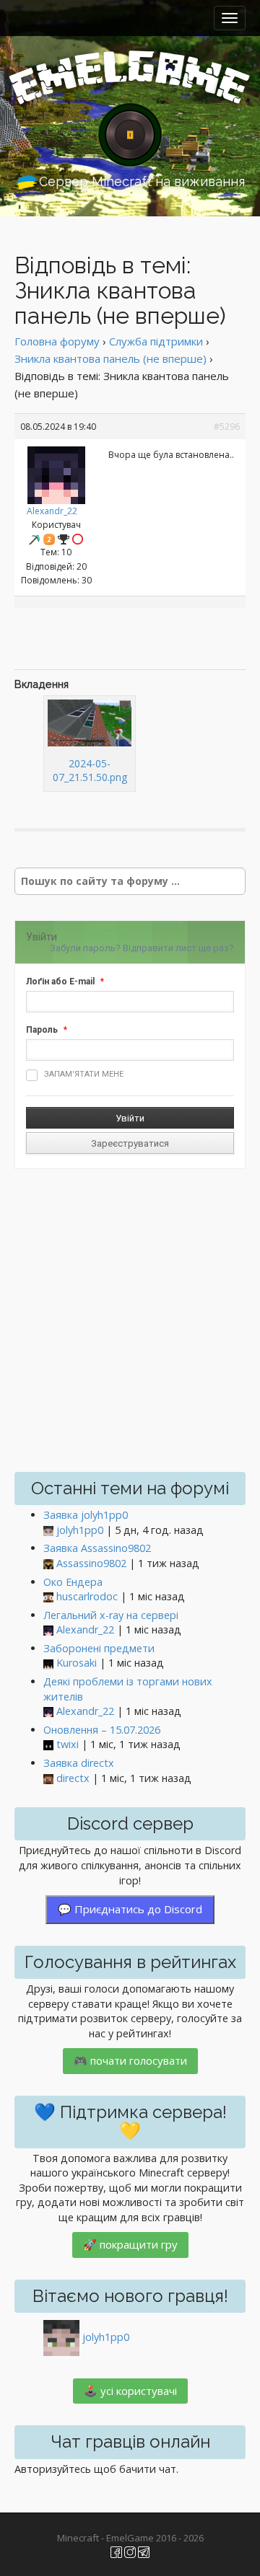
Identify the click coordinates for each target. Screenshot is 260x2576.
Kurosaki (77, 1663)
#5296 (227, 427)
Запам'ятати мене (84, 1074)
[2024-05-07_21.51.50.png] (90, 723)
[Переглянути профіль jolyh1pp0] (48, 1531)
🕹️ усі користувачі (130, 2391)
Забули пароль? (85, 948)
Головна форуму (57, 341)
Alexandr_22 (52, 511)
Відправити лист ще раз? (178, 948)
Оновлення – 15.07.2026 (102, 1730)
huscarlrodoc (87, 1596)
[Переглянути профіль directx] (48, 1779)
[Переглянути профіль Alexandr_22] (56, 472)
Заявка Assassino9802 (97, 1548)
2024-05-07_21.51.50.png (90, 770)
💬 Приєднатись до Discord (130, 1909)
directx (73, 1778)
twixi (68, 1744)
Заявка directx (79, 1763)
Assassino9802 (91, 1563)
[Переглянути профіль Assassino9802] (48, 1564)
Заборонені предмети (99, 1648)
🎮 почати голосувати (130, 2060)
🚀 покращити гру (130, 2244)
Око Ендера (73, 1582)
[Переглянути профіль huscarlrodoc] (48, 1597)
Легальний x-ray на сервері (111, 1615)
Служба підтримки (156, 341)
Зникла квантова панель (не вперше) (110, 358)
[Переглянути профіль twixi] (48, 1745)
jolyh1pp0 (80, 1530)
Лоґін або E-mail (60, 982)
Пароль (42, 1030)
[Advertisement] (137, 640)
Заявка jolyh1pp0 (86, 1515)
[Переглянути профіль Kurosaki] (48, 1663)
